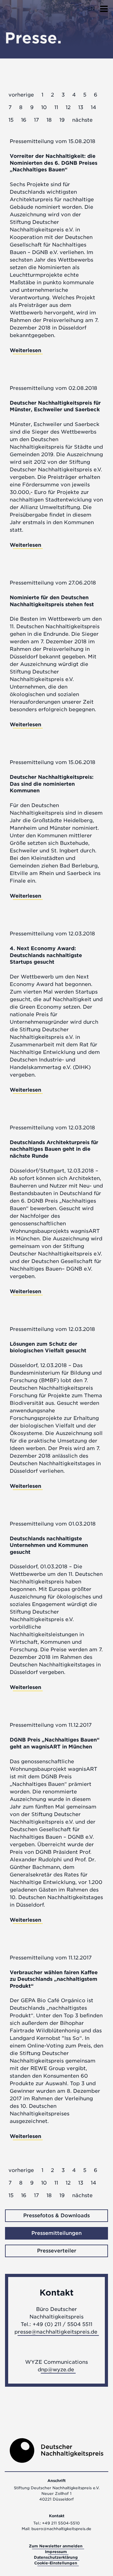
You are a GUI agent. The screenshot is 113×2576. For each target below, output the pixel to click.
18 (49, 120)
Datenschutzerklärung (56, 2557)
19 (62, 120)
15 (11, 120)
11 (56, 107)
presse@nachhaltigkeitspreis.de (56, 2332)
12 (68, 107)
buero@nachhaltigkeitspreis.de (61, 2529)
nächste (82, 120)
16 (24, 120)
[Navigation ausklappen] (104, 7)
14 (93, 107)
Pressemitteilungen (56, 2233)
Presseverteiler (57, 2251)
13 (81, 107)
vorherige (21, 95)
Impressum (56, 2552)
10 (44, 107)
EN (91, 9)
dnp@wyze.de (56, 2370)
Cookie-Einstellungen (56, 2563)
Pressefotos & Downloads (56, 2216)
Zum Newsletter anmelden (56, 2546)
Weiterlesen (25, 350)
